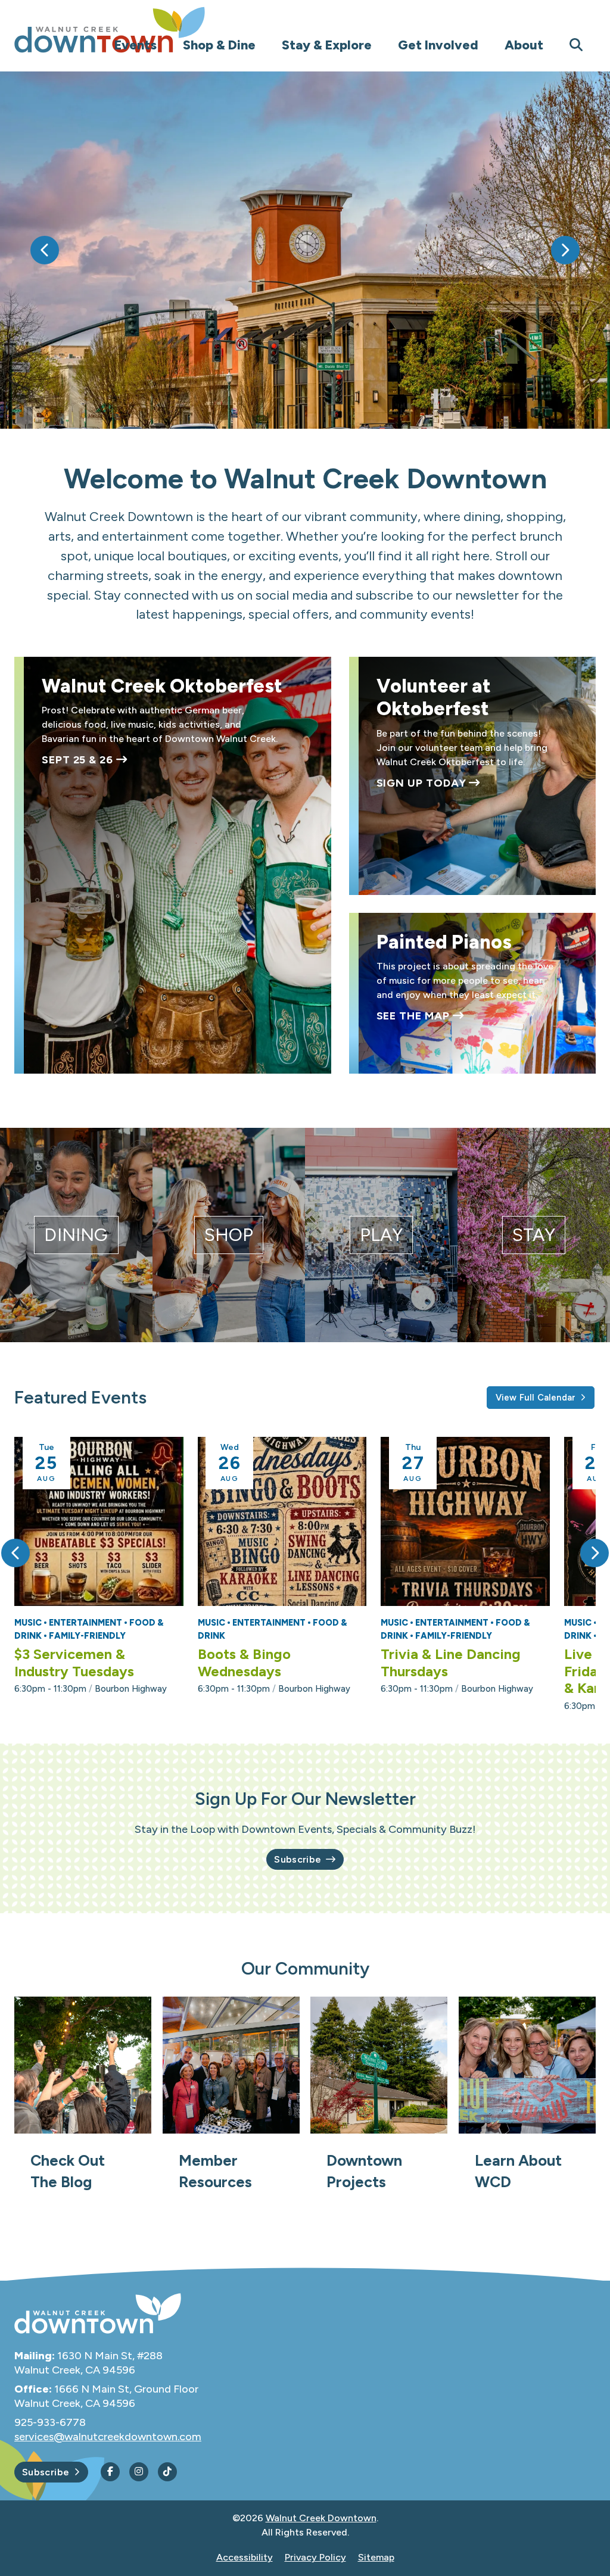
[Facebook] (110, 2472)
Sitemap (376, 2557)
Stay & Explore (327, 45)
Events (136, 45)
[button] (45, 250)
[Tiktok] (167, 2472)
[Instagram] (139, 2472)
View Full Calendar (536, 1398)
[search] (576, 45)
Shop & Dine (219, 45)
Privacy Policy (315, 2557)
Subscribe (298, 1859)
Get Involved (438, 45)
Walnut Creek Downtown (321, 2518)
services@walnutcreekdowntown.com (108, 2437)
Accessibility (245, 2557)
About (524, 45)
